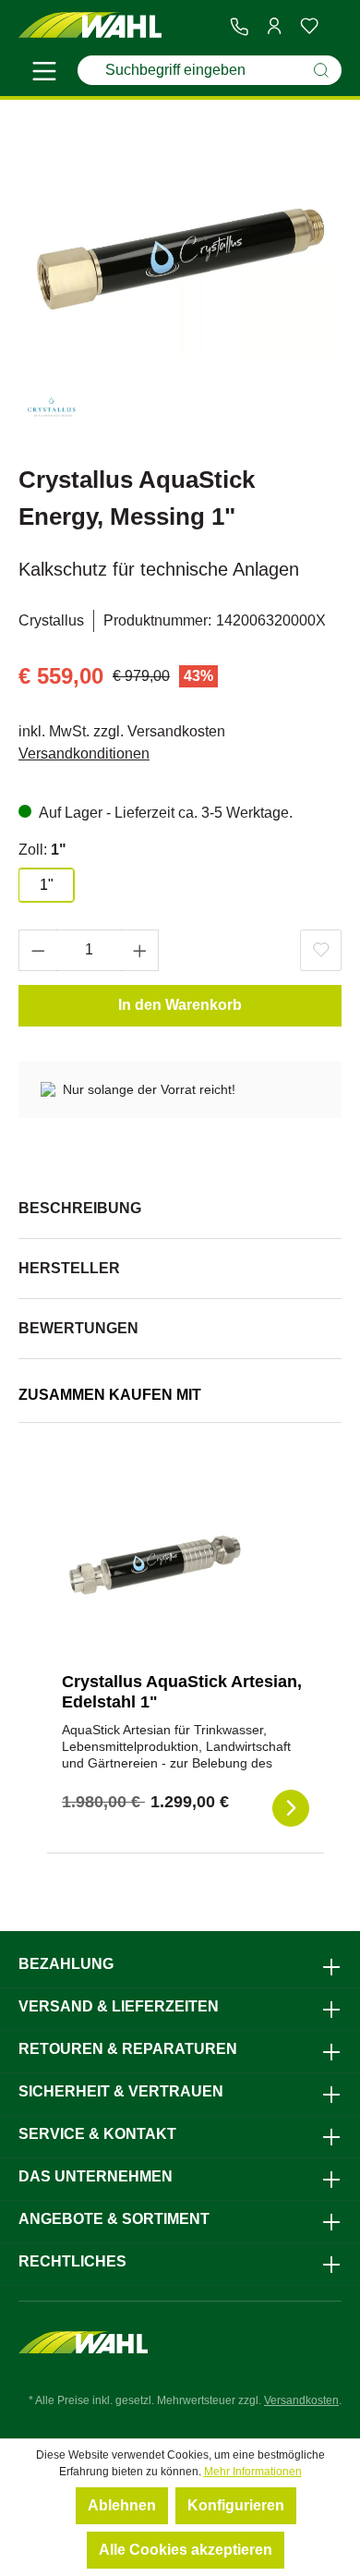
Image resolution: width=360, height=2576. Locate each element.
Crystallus (51, 620)
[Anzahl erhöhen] (140, 950)
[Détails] (291, 1808)
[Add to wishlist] (321, 950)
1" (47, 885)
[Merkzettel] (309, 26)
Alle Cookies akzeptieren (186, 2550)
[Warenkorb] (334, 27)
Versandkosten (301, 2400)
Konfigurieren (236, 2505)
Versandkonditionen (84, 753)
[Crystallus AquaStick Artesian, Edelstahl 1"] (154, 1565)
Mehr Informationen (253, 2472)
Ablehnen (122, 2505)
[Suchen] (321, 70)
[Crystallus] (51, 413)
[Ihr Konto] (274, 26)
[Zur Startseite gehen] (90, 25)
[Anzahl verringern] (38, 950)
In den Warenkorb (180, 1005)
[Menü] (44, 74)
